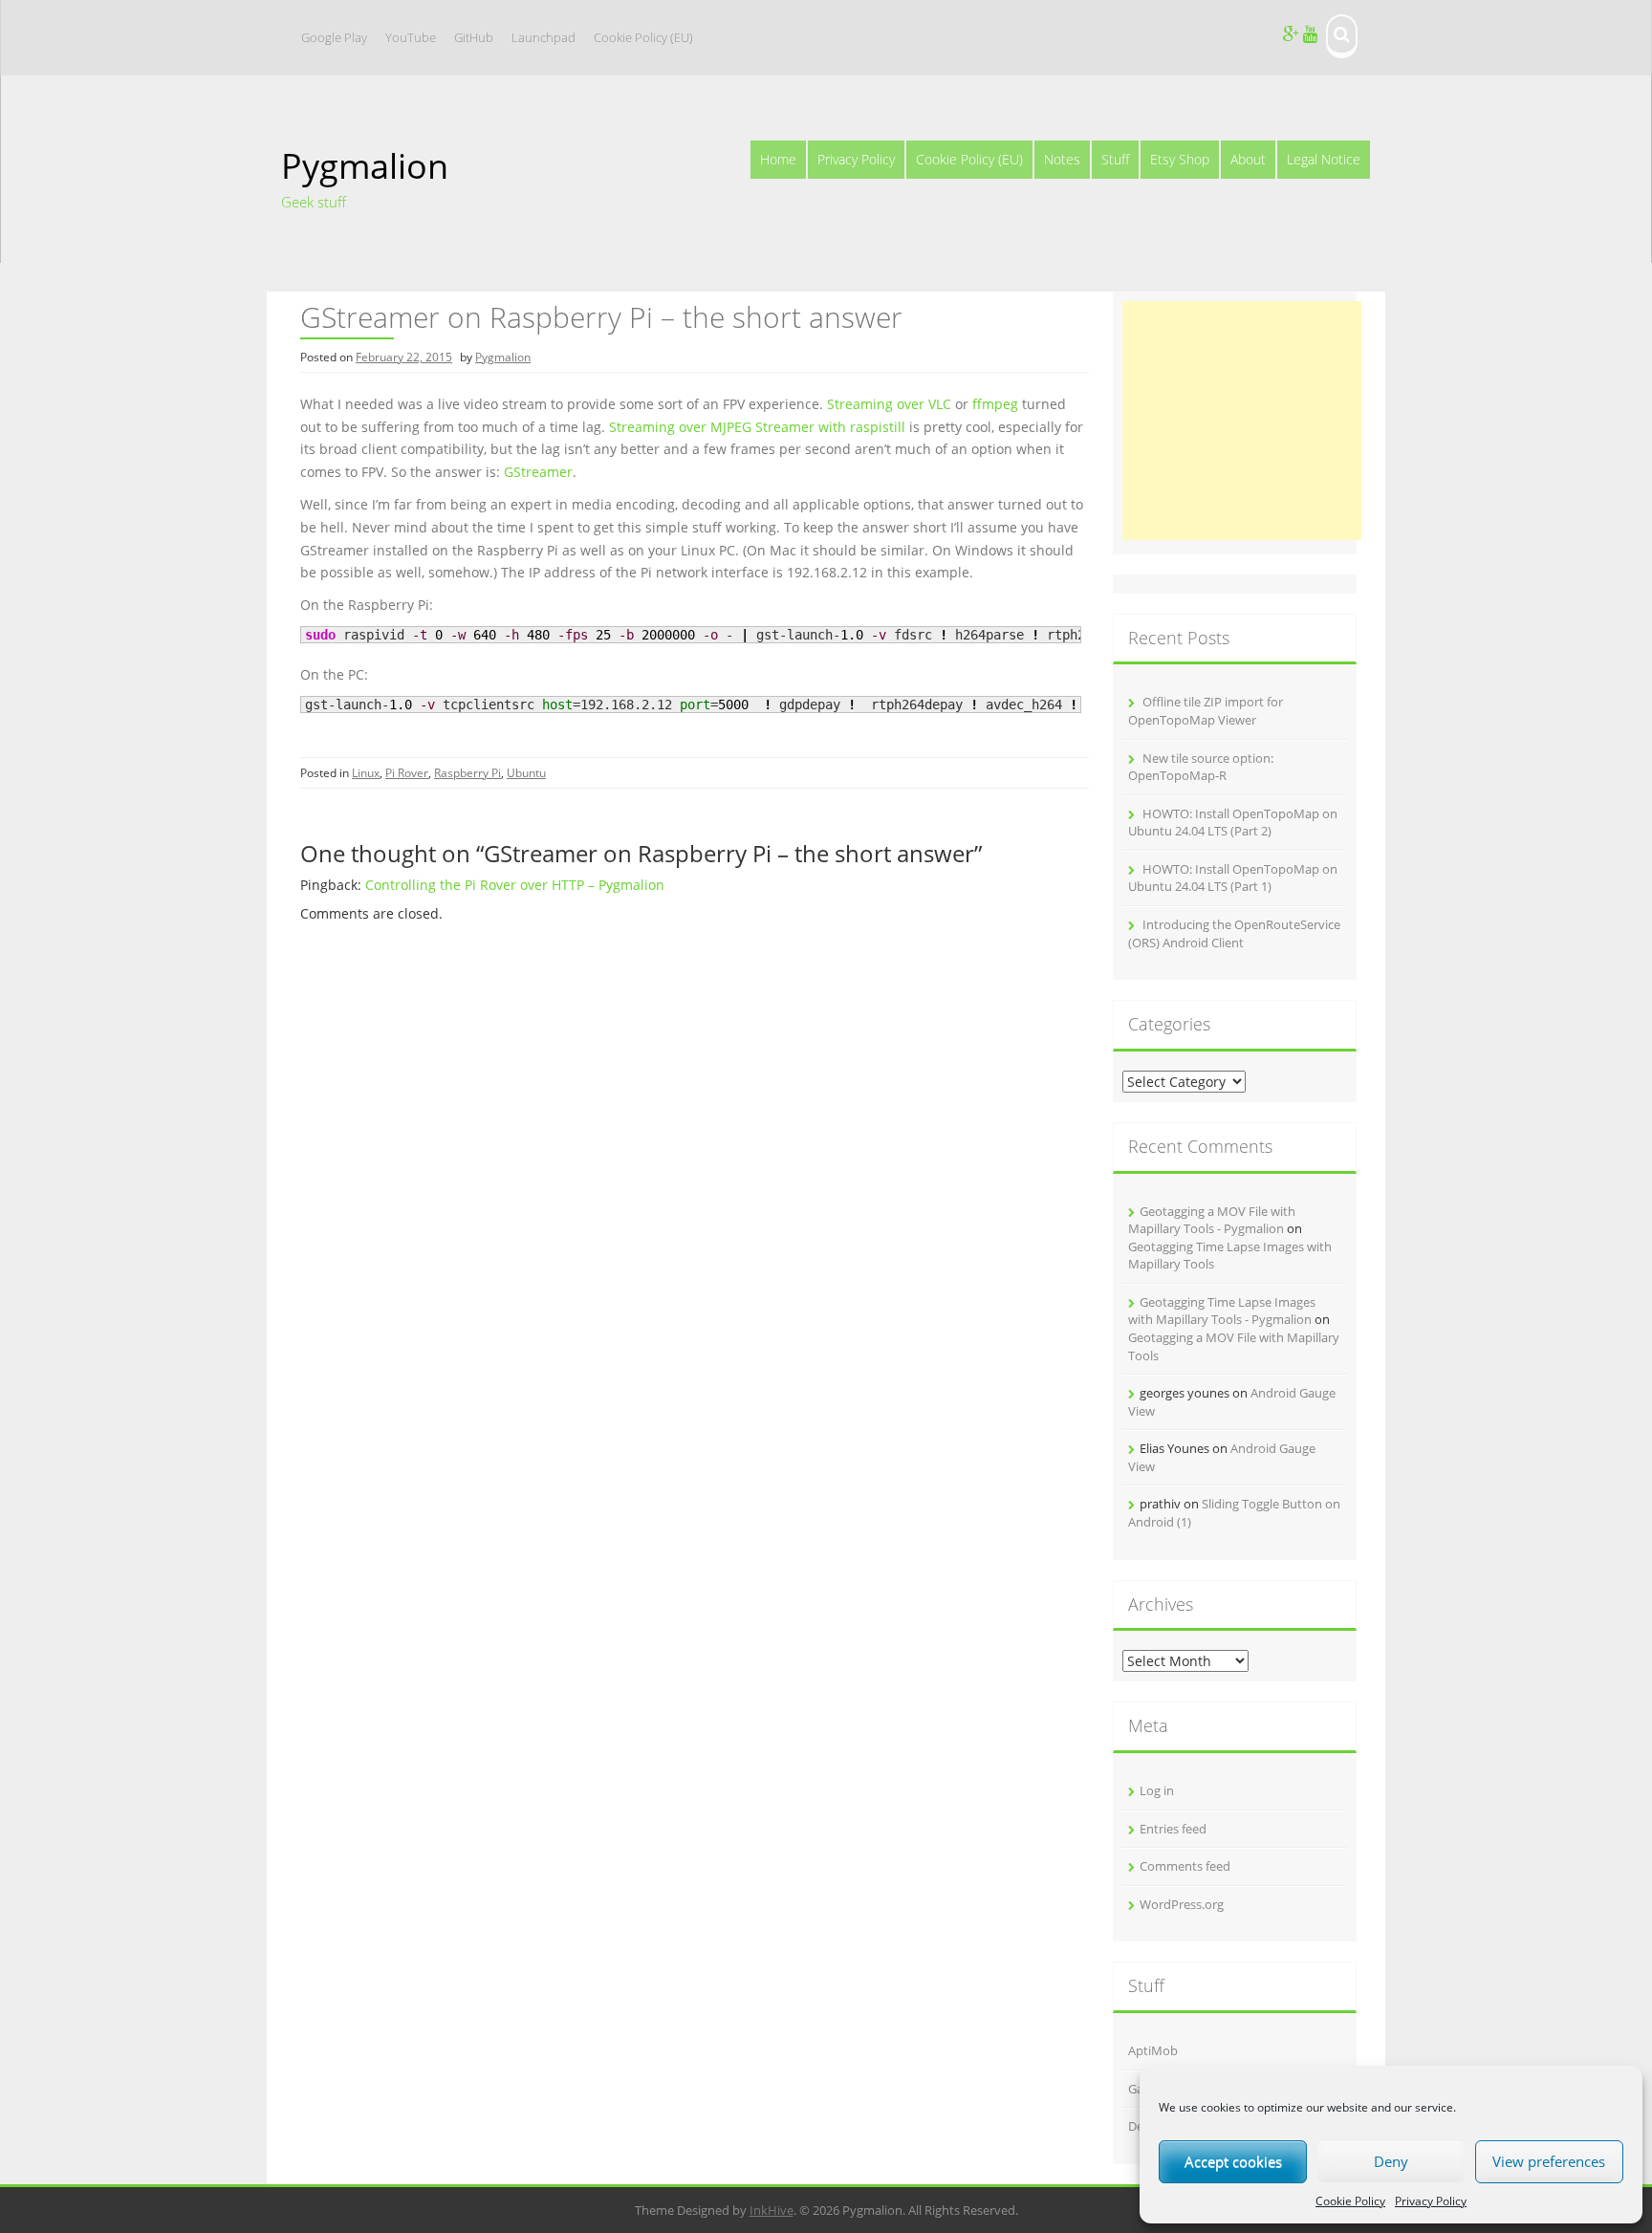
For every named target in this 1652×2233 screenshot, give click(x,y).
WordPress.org (1182, 1904)
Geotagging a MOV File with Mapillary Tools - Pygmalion (1212, 1220)
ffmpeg (995, 404)
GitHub (474, 37)
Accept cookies (1233, 2161)
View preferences (1549, 2161)
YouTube (411, 37)
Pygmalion (365, 166)
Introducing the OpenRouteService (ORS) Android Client (1234, 933)
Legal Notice (1324, 159)
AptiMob (1153, 2050)
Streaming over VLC (889, 404)
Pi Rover (407, 773)
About (1248, 159)
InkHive (772, 2210)
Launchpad (543, 37)
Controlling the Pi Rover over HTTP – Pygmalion (515, 885)
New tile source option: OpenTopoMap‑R (1201, 767)
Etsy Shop (1180, 159)
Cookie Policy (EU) (643, 37)
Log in (1157, 1790)
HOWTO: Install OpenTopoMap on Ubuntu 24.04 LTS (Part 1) (1233, 878)
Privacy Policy (1431, 2201)
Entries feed (1173, 1829)
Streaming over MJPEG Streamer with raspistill (757, 427)
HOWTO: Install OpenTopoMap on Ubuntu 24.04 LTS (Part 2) (1233, 823)
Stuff (1115, 159)
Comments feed (1185, 1866)
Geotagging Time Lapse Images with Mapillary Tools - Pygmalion (1222, 1311)
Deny (1391, 2161)
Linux (366, 773)
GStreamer (538, 472)
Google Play (334, 37)
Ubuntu (526, 773)
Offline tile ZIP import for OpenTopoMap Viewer (1206, 711)
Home (778, 159)
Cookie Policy (1350, 2201)
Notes (1062, 159)
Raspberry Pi (467, 773)
